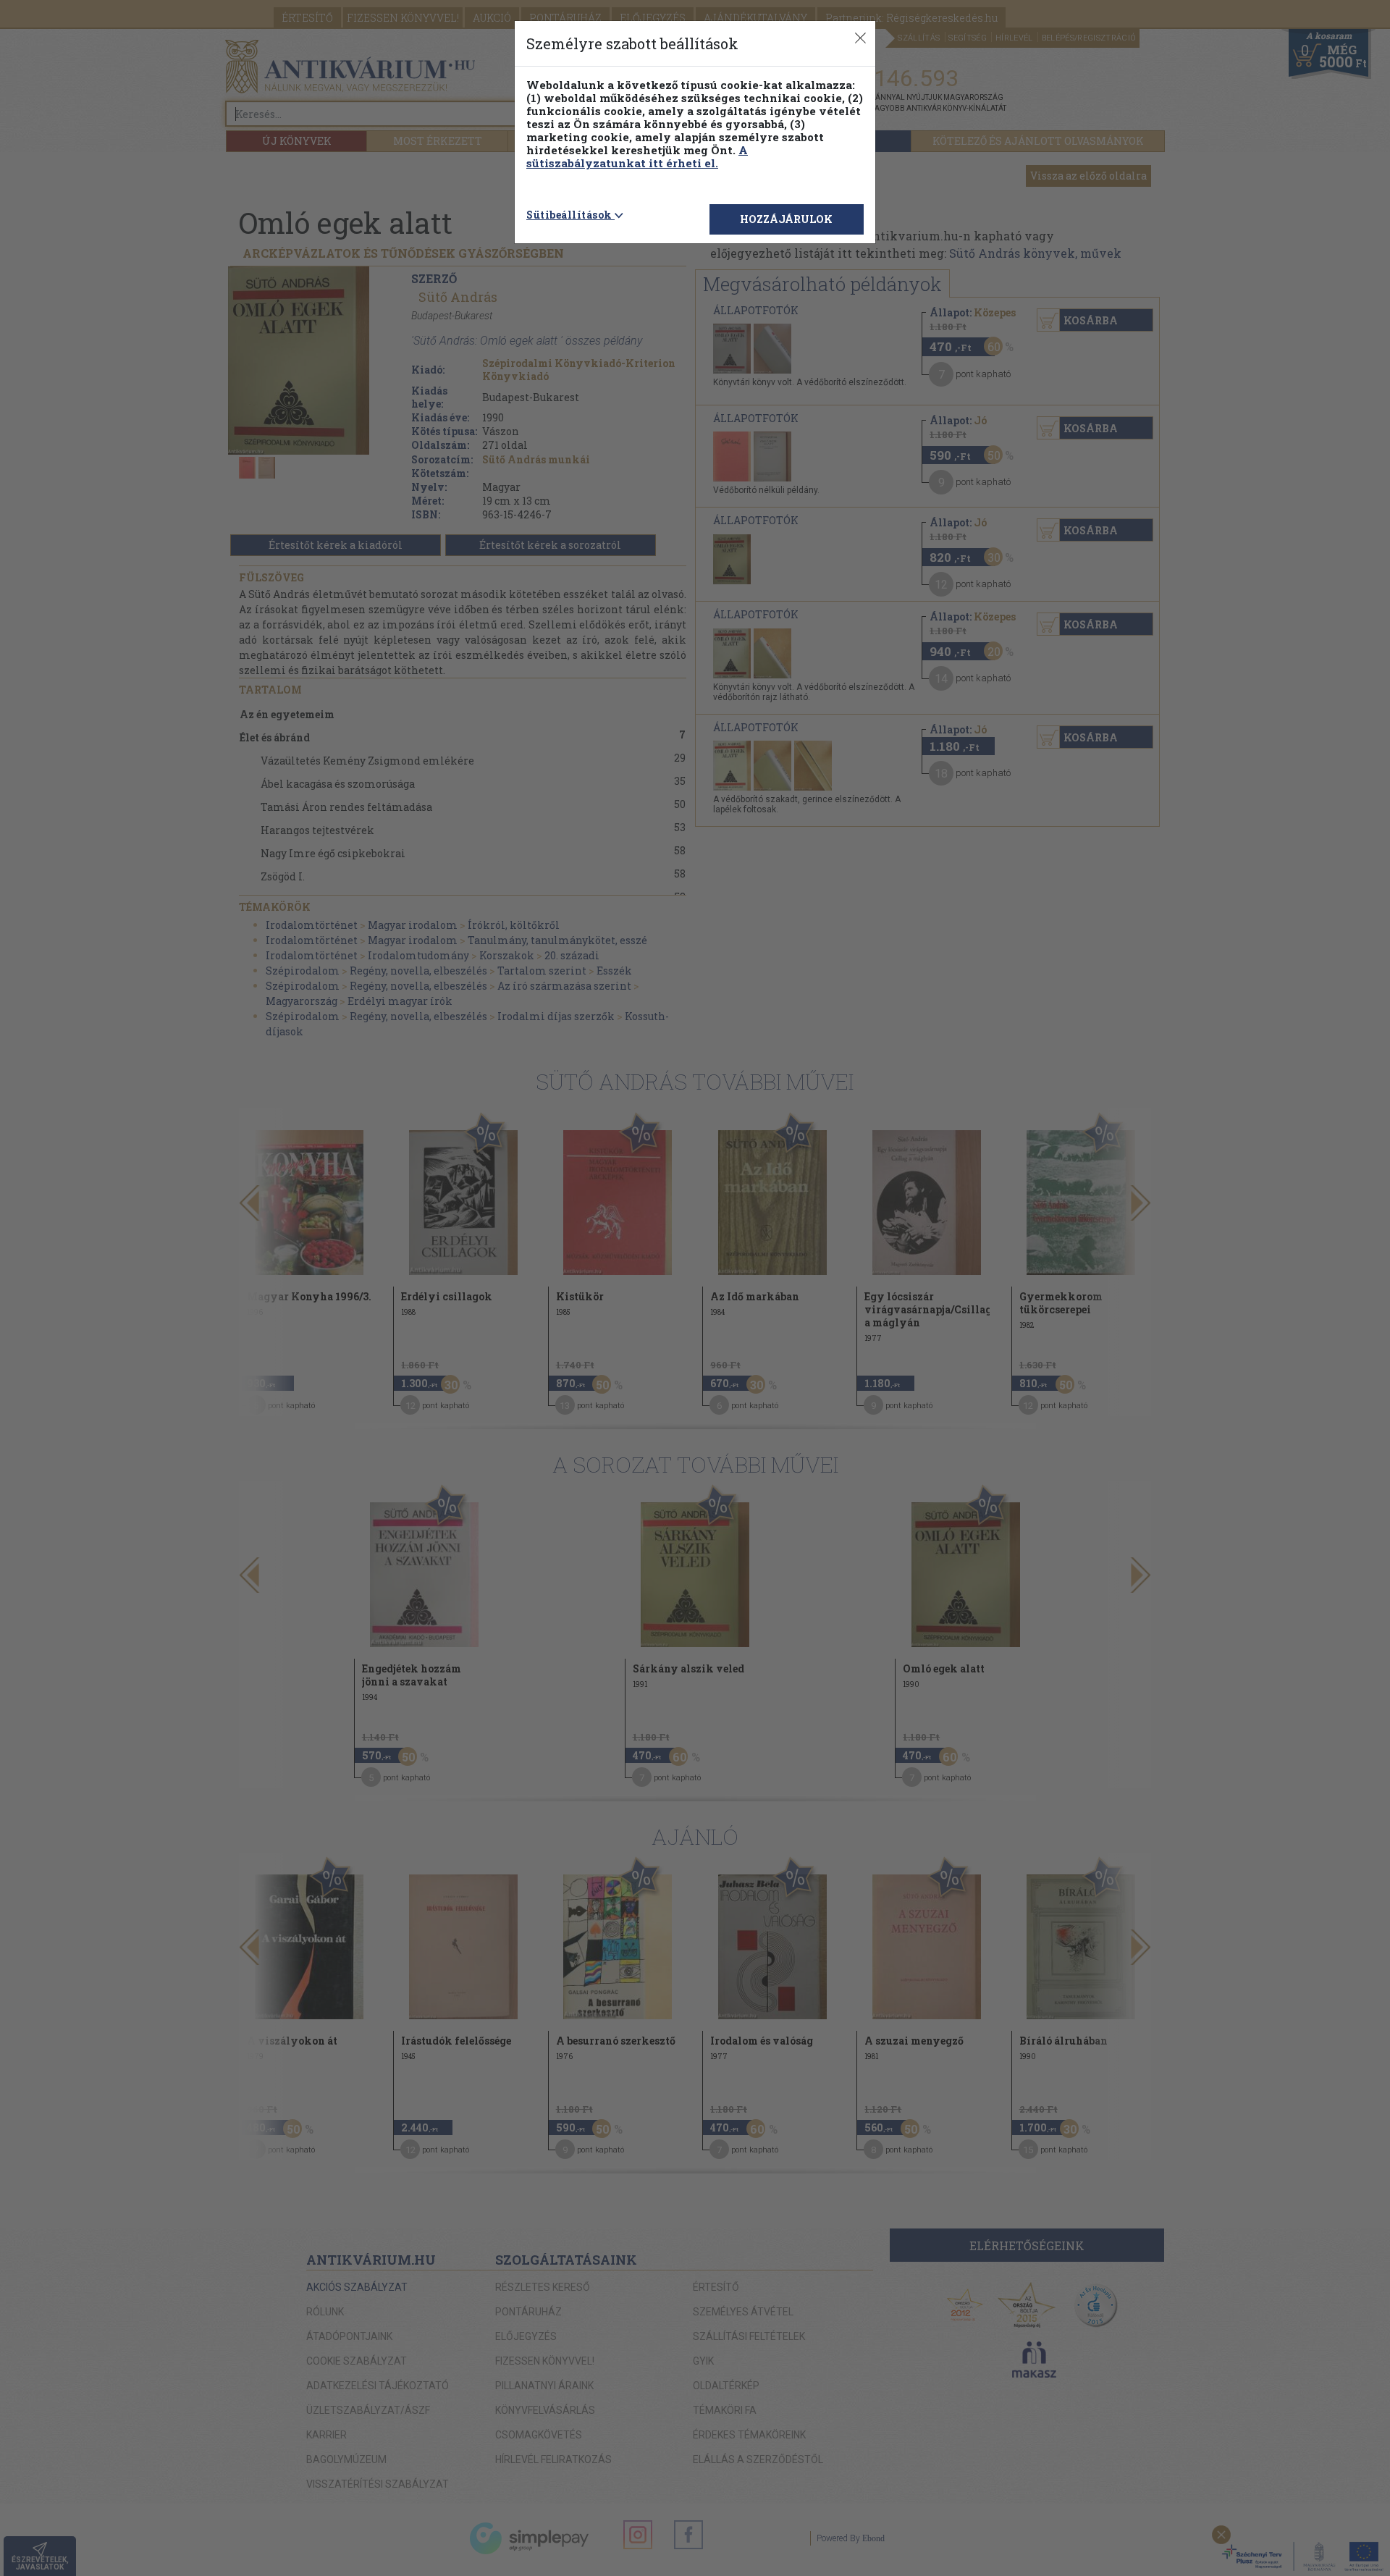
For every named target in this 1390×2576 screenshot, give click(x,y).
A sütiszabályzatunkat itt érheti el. (637, 156)
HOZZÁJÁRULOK (786, 219)
